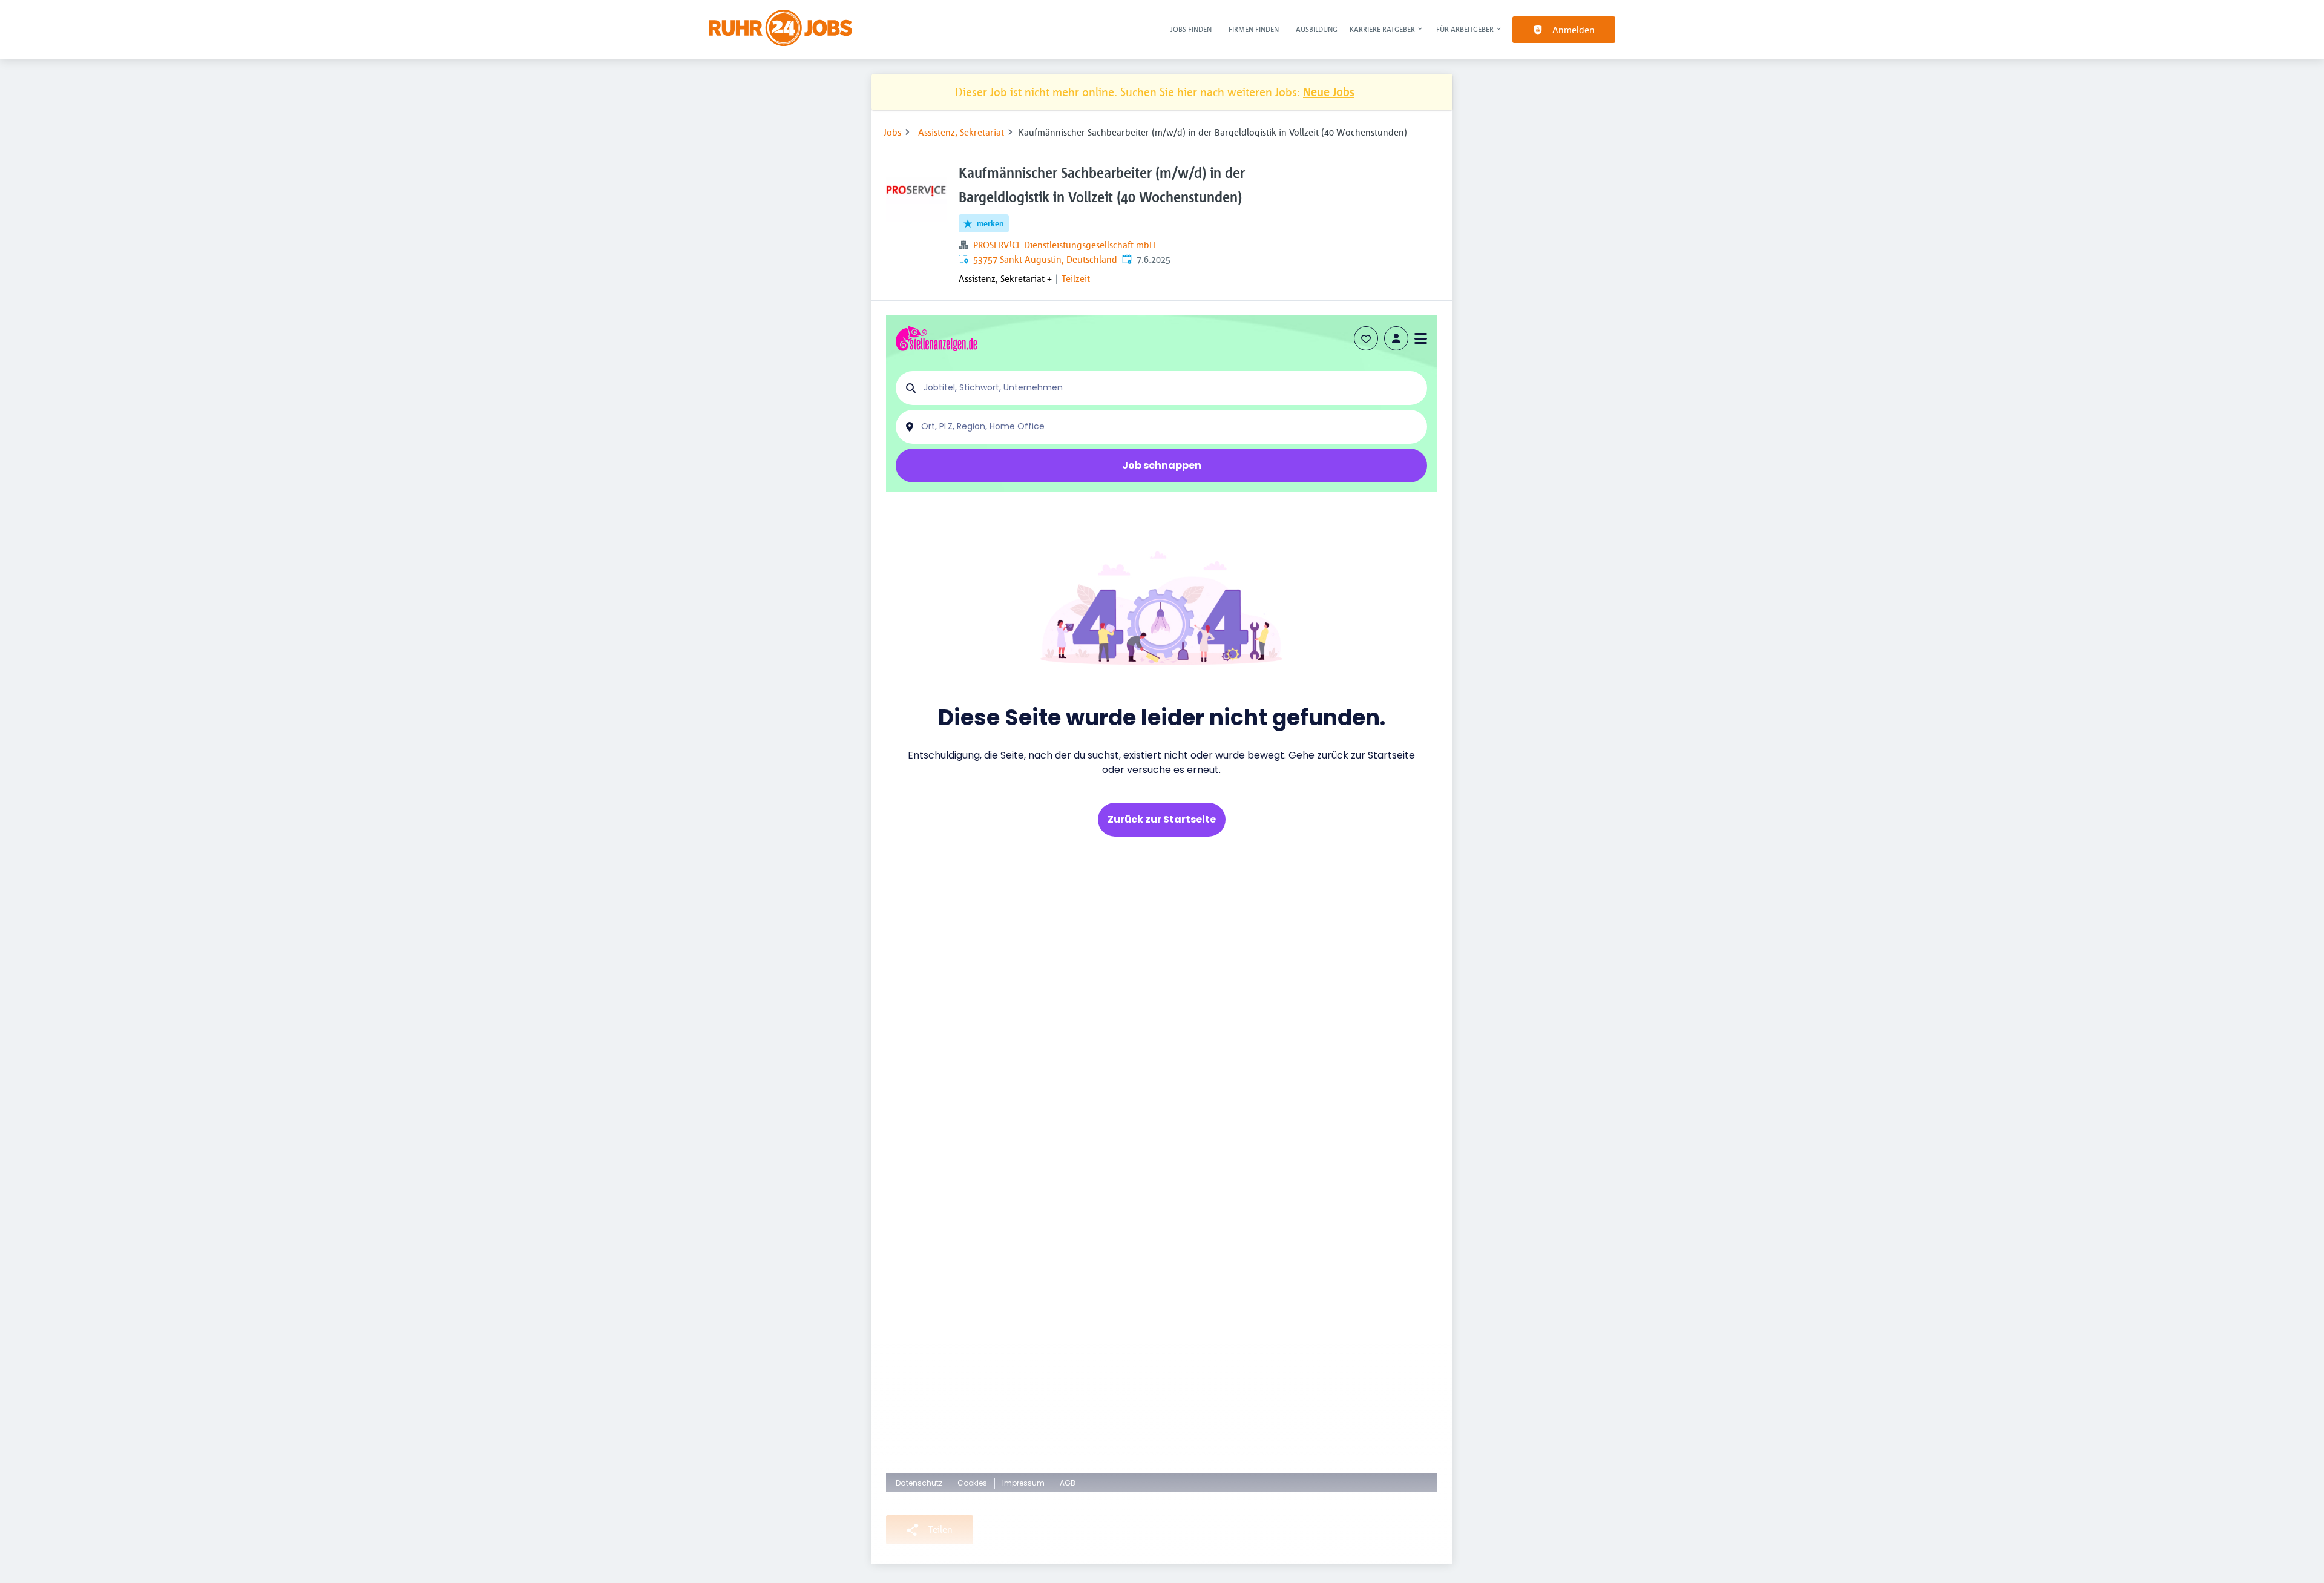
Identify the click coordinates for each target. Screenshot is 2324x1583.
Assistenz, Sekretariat (961, 132)
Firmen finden (1254, 29)
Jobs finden (1191, 29)
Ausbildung (1317, 29)
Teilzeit (1076, 278)
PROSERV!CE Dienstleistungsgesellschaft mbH (1064, 245)
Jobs (892, 132)
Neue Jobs (1329, 92)
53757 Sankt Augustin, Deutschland (1045, 259)
